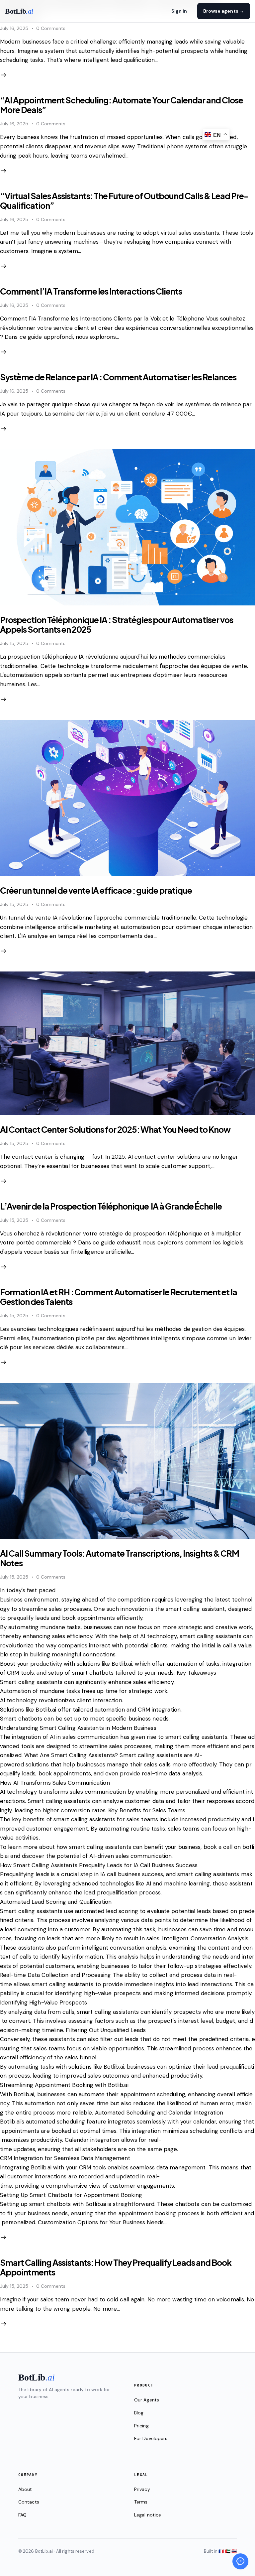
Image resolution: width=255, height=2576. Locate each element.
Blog (139, 2413)
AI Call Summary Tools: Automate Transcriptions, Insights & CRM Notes (120, 1558)
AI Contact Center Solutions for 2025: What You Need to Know (115, 1129)
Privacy (142, 2489)
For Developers (151, 2438)
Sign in (179, 11)
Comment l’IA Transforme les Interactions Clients (91, 291)
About (25, 2489)
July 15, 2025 (14, 643)
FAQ (22, 2515)
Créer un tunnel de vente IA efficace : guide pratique (96, 890)
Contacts (29, 2502)
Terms (141, 2502)
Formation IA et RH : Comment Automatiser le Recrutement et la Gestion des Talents (119, 1297)
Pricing (141, 2426)
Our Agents (147, 2400)
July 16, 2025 (14, 28)
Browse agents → (224, 11)
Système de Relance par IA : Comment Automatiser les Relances (118, 377)
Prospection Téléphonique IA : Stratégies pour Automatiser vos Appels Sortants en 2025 (117, 625)
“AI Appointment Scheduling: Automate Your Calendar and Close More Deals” (122, 105)
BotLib (19, 11)
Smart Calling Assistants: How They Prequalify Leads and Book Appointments (116, 2267)
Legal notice (148, 2515)
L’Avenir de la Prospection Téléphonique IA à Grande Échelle (111, 1206)
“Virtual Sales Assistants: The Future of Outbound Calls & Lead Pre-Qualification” (124, 201)
